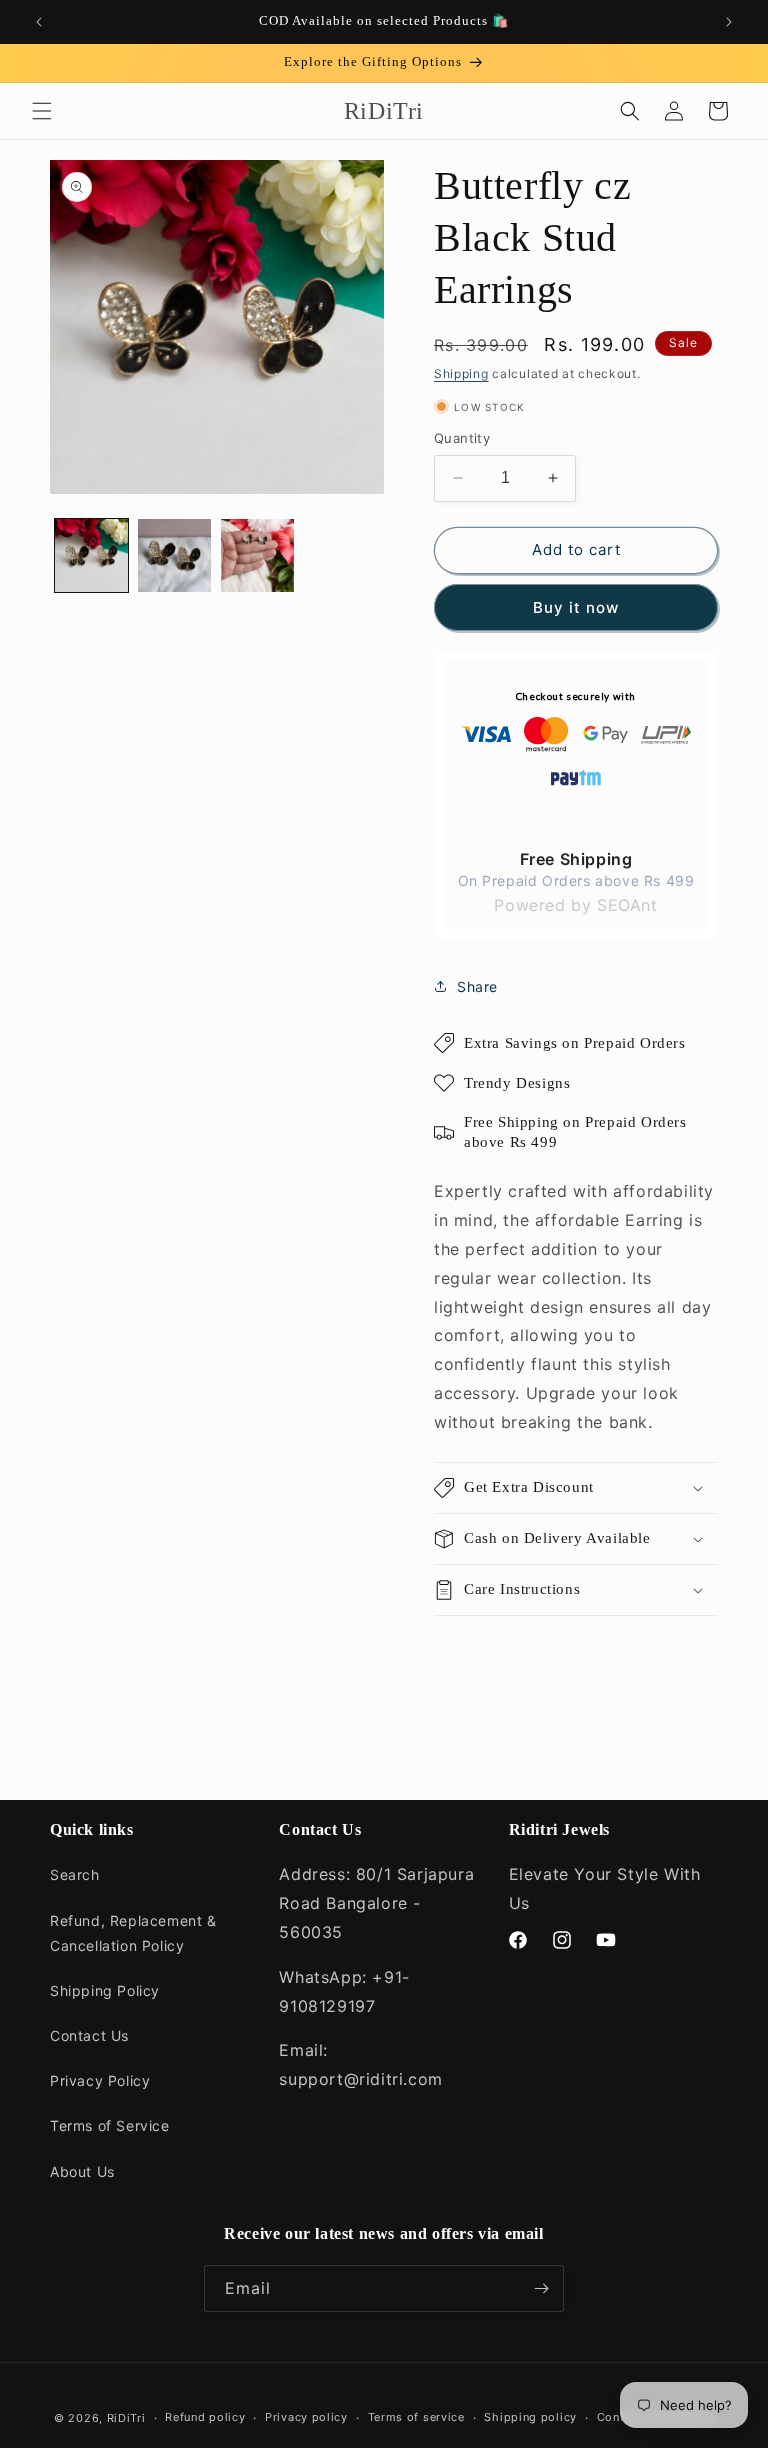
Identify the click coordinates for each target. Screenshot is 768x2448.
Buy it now (576, 607)
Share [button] (477, 986)
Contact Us (89, 2035)
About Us (82, 2171)
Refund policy (205, 2417)
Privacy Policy (100, 2080)
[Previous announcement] (39, 22)
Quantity (462, 438)
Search (75, 1874)
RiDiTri (126, 2418)
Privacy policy (306, 2417)
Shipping (461, 373)
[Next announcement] (729, 22)
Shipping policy (530, 2417)
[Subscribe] (541, 2288)
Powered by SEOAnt (575, 905)
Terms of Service (110, 2125)
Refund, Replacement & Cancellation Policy (133, 1933)
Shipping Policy (105, 1990)
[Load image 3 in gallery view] (257, 555)
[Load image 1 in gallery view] (91, 555)
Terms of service (416, 2417)
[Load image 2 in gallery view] (174, 555)
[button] (42, 111)
